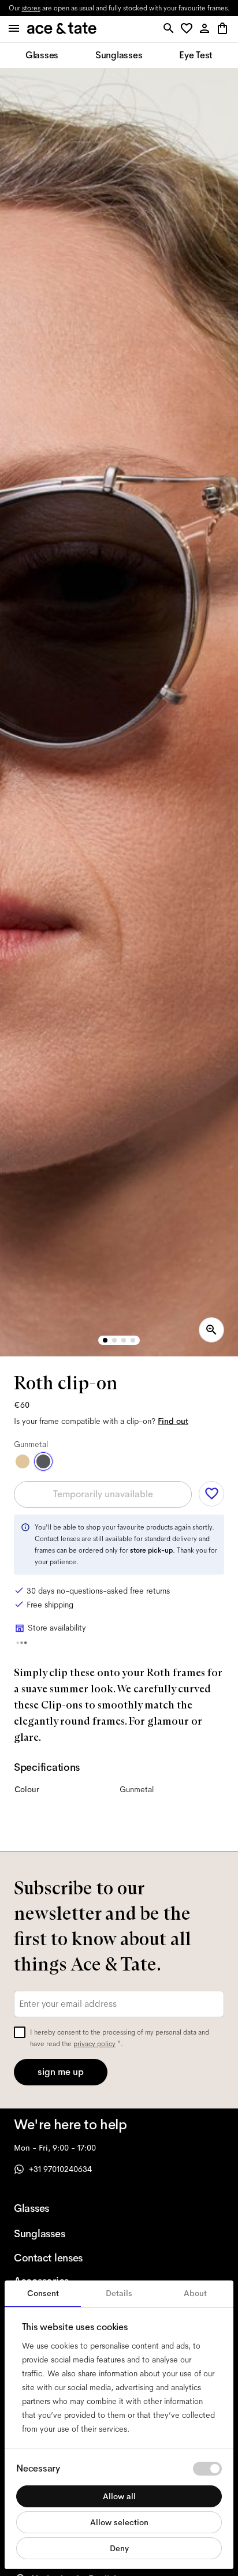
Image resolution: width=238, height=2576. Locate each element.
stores (31, 8)
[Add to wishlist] (211, 1494)
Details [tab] (119, 2293)
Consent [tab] (43, 2293)
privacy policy (94, 2044)
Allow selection (119, 2522)
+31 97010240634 (60, 2169)
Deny (119, 2548)
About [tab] (195, 2293)
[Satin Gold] (23, 1461)
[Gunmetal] (43, 1461)
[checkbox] (20, 2032)
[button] (189, 29)
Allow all (119, 2496)
